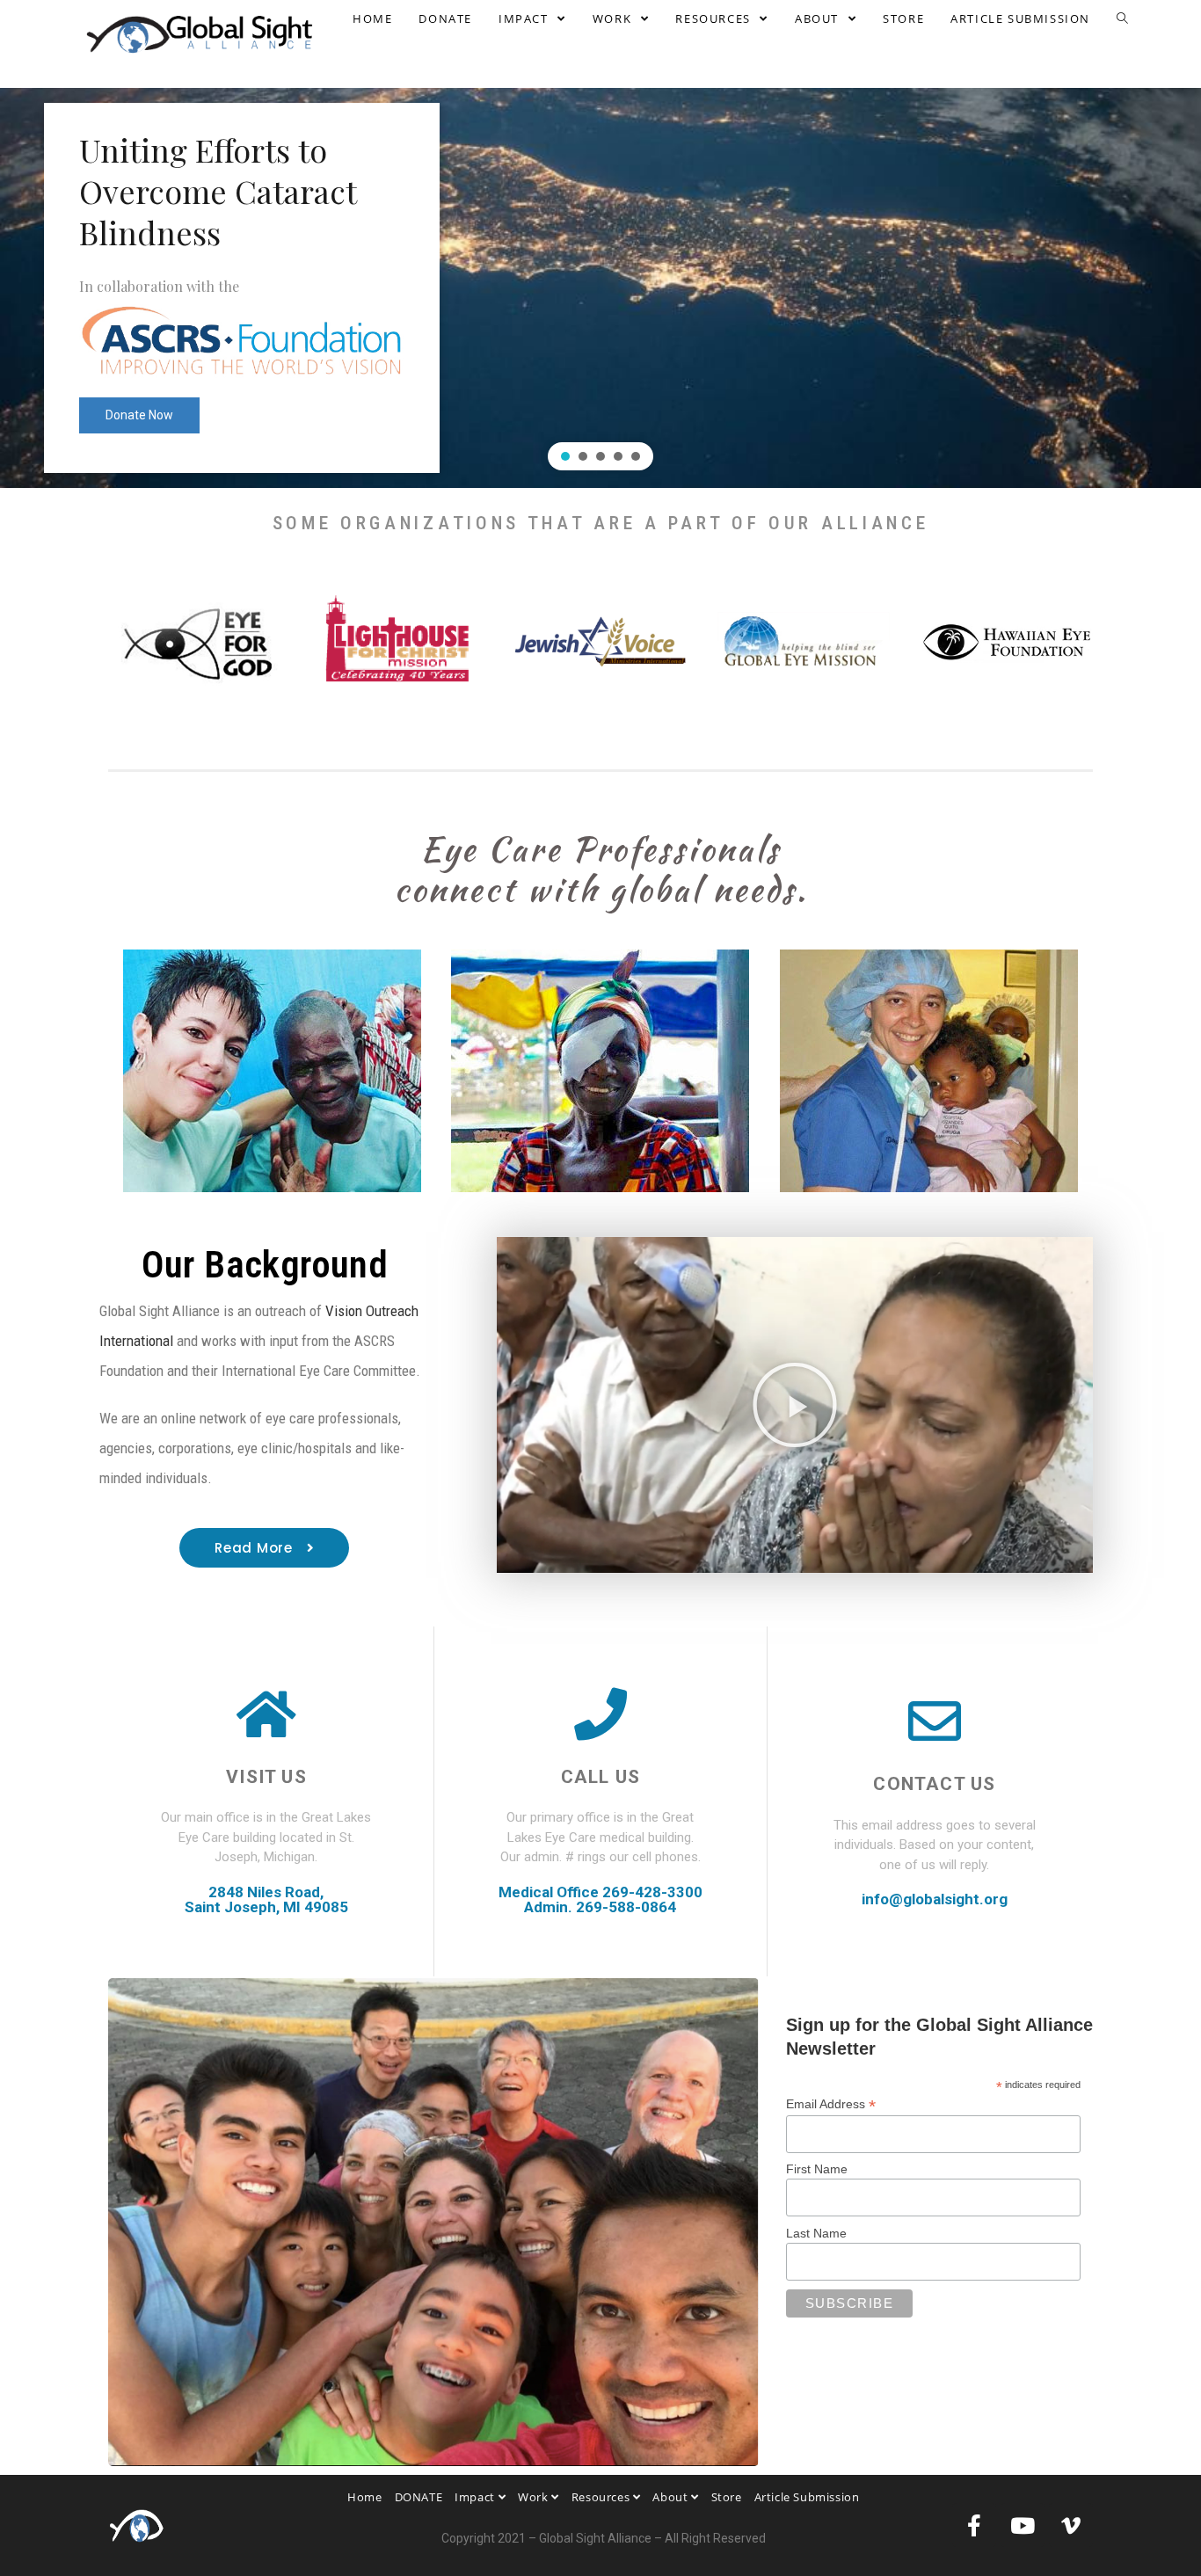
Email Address (831, 2104)
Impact (476, 2497)
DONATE (419, 2497)
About (672, 2497)
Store (727, 2497)
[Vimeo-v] (1071, 2525)
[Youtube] (1023, 2525)
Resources (602, 2497)
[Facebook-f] (974, 2525)
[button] (565, 456)
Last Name (816, 2233)
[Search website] (1122, 18)
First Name (817, 2169)
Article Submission (807, 2497)
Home (364, 2497)
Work (535, 2497)
